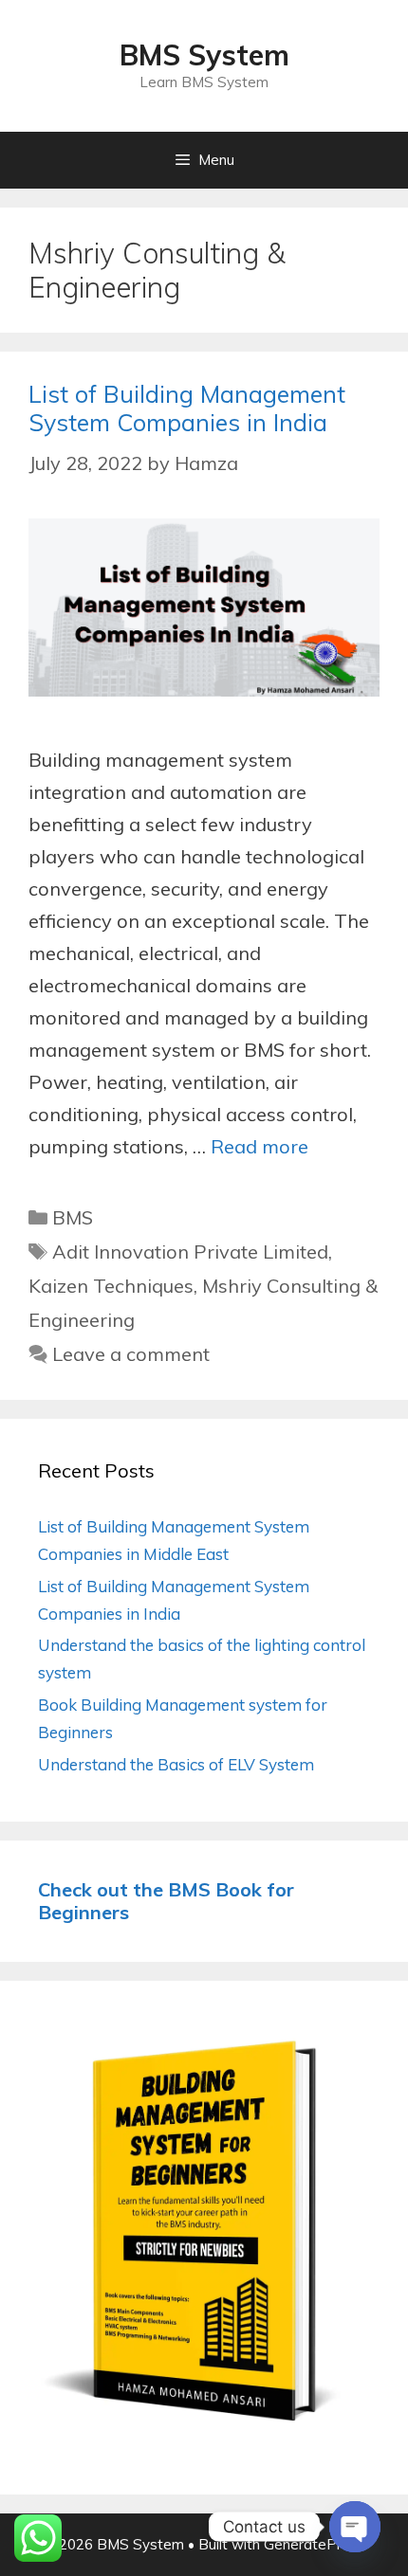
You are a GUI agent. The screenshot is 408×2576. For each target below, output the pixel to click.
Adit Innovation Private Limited (190, 1252)
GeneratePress (315, 2544)
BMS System (204, 55)
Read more (260, 1146)
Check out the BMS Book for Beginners (166, 1901)
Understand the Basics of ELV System (176, 1764)
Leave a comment (131, 1354)
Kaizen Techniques (111, 1286)
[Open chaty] (355, 2527)
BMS (73, 1217)
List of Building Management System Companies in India (187, 408)
